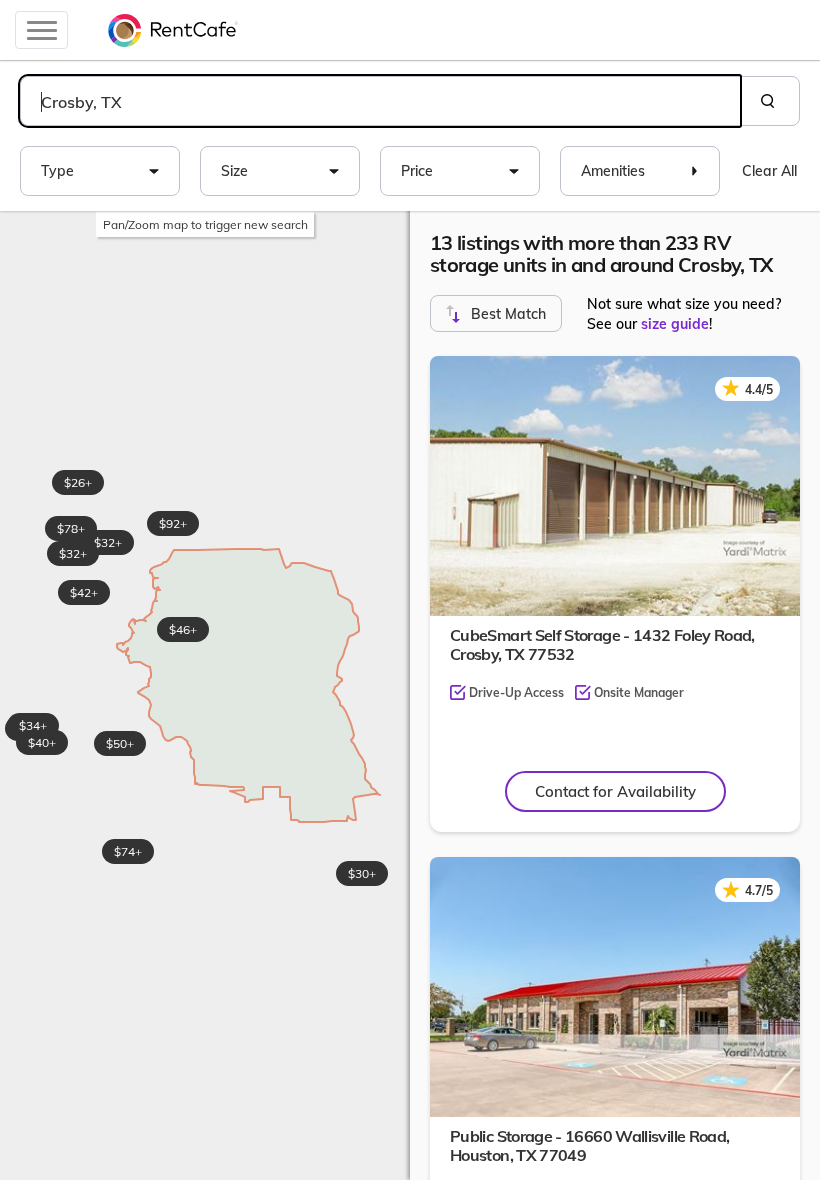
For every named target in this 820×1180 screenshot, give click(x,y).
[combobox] (380, 101)
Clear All (769, 171)
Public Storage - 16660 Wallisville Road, (589, 1145)
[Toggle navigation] (41, 30)
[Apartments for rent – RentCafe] (173, 30)
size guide (675, 324)
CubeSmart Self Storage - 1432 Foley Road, (602, 644)
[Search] (770, 101)
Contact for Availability (615, 791)
